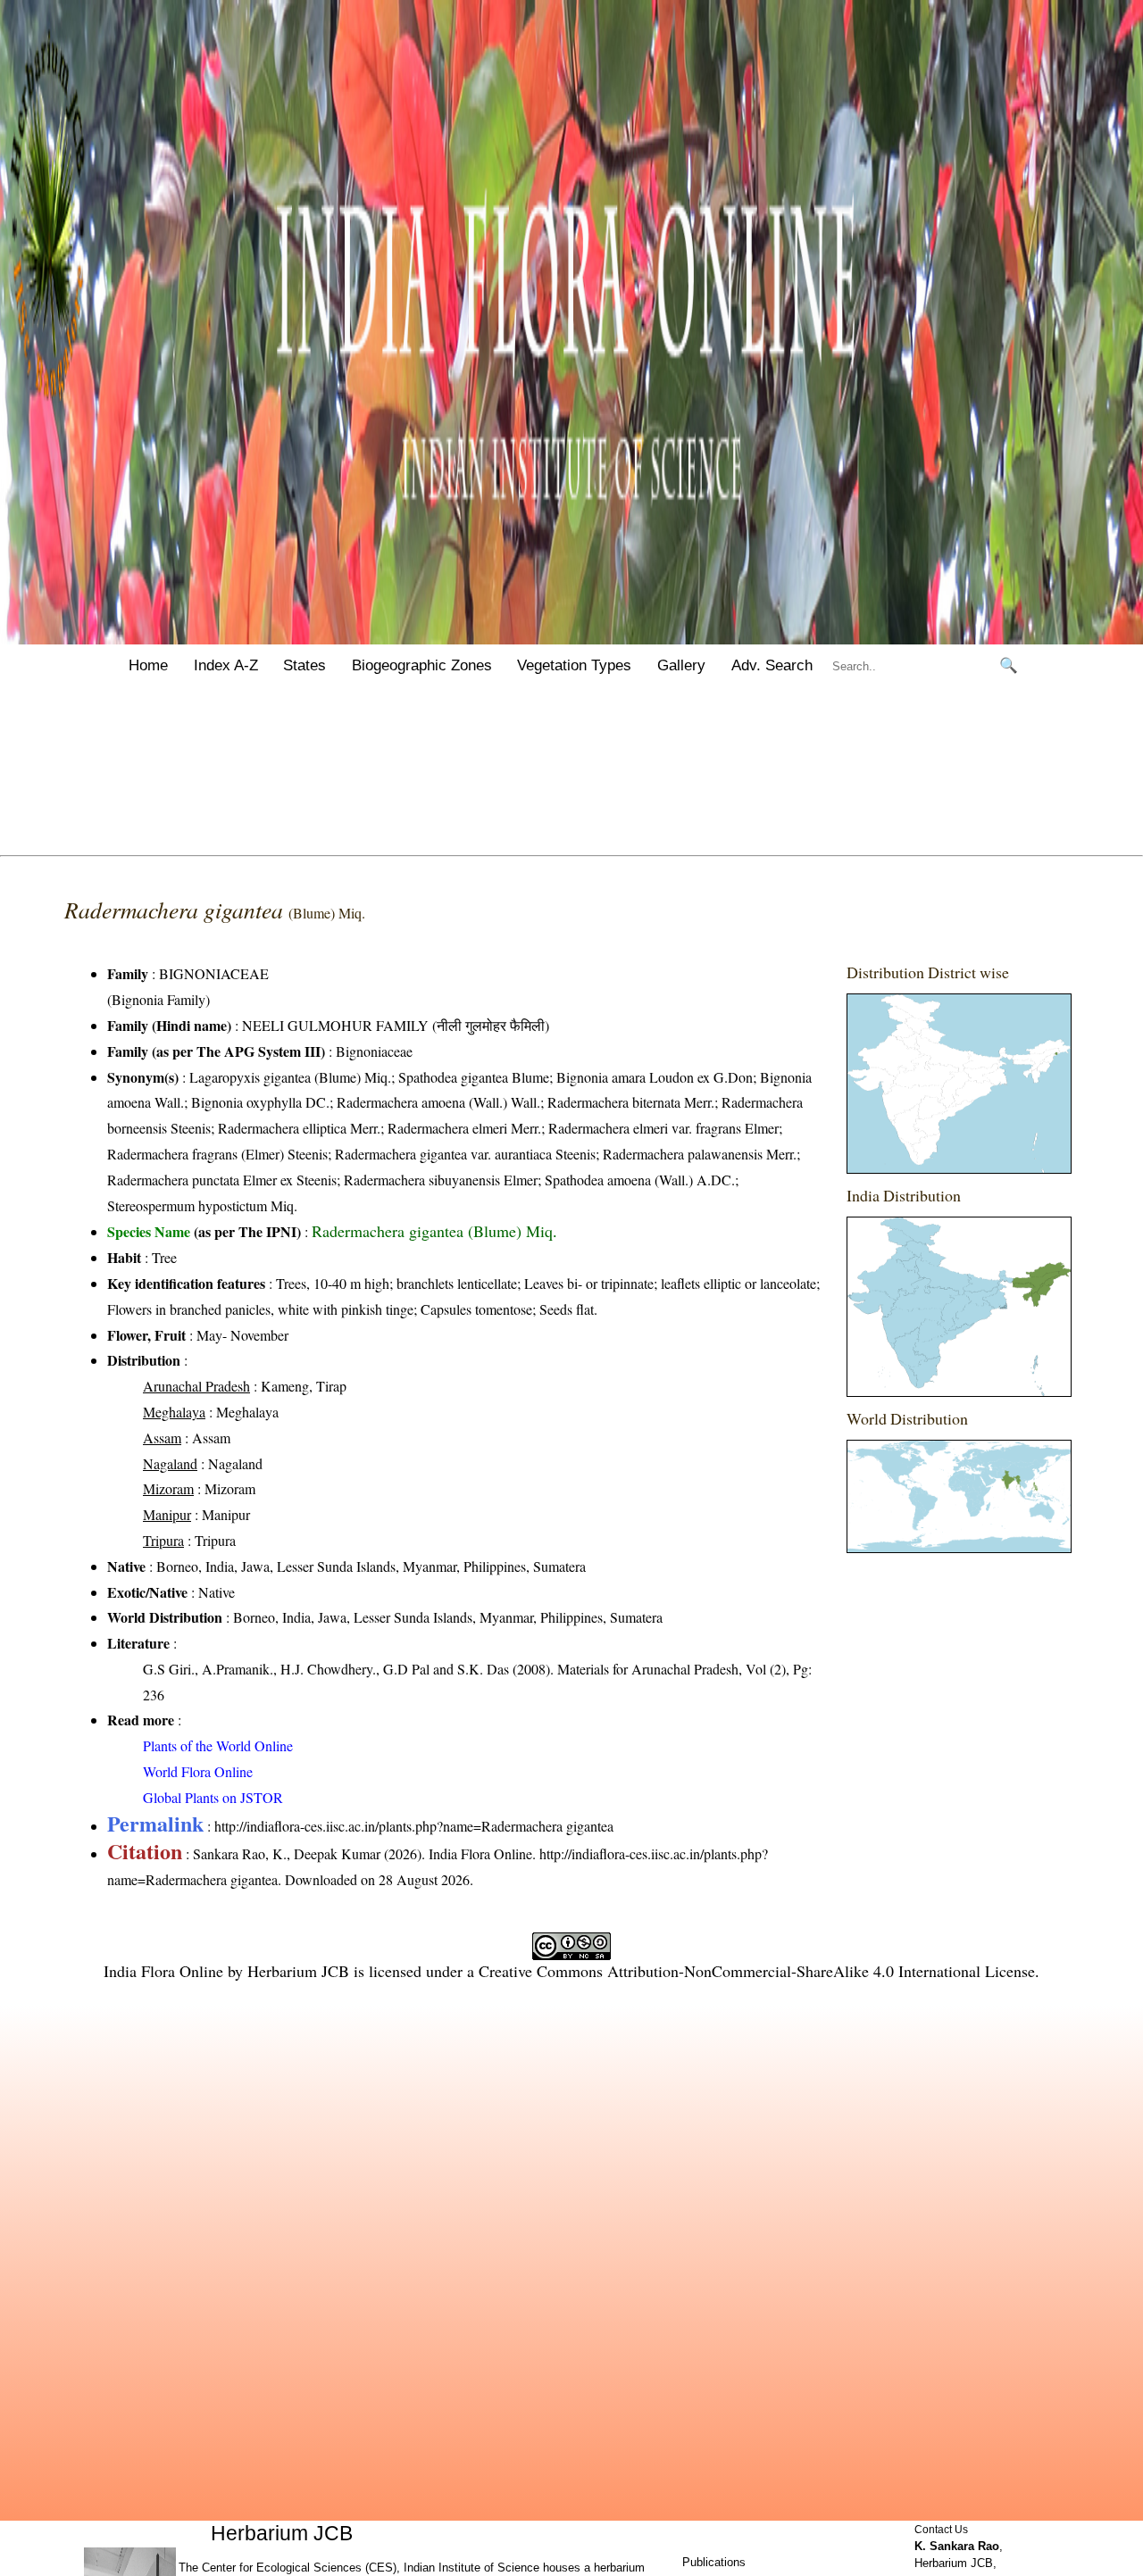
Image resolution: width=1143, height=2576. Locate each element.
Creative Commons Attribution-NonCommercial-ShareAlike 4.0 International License (757, 1971)
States (305, 665)
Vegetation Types (574, 665)
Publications (714, 2562)
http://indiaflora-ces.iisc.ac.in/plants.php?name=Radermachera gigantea (414, 1826)
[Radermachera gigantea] (959, 1084)
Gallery (681, 665)
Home (148, 665)
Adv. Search (772, 665)
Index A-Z (226, 665)
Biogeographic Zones (422, 665)
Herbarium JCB (298, 1971)
